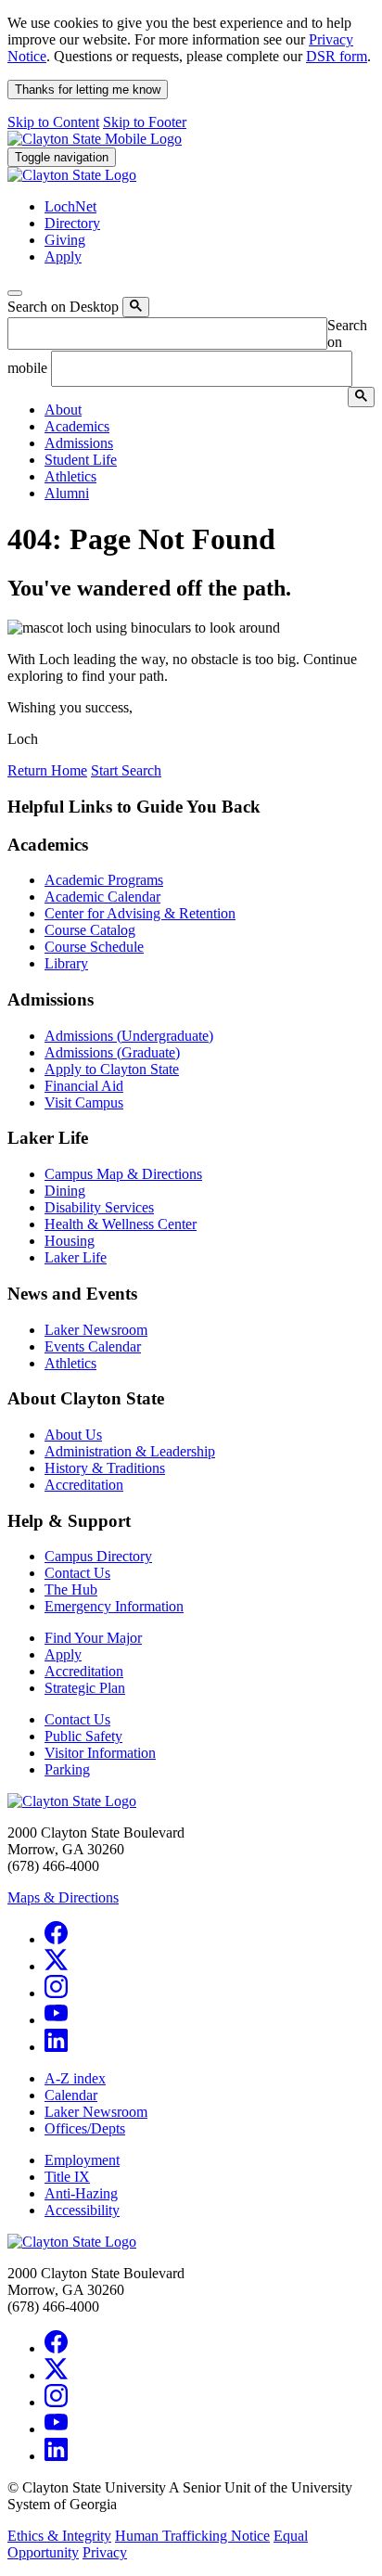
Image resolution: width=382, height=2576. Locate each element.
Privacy (105, 2552)
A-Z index (75, 2078)
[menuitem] (210, 410)
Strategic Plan (85, 1688)
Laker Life (76, 1257)
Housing (70, 1241)
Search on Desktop (63, 307)
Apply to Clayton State (112, 1069)
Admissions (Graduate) (112, 1052)
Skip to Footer (145, 122)
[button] (63, 410)
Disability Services (99, 1207)
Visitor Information (100, 1753)
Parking (67, 1769)
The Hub (71, 1589)
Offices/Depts (85, 2128)
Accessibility (82, 2210)
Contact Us (77, 1573)
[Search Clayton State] (136, 307)
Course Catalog (90, 930)
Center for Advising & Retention (140, 913)
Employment (82, 2160)
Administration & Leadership (130, 1451)
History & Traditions (105, 1468)
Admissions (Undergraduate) (129, 1036)
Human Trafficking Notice (192, 2536)
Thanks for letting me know (88, 90)
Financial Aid (84, 1086)
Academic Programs (104, 880)
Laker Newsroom (96, 1330)
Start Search (126, 770)
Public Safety (83, 1736)
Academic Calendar (102, 897)
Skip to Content (53, 122)
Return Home (47, 770)
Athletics (70, 1363)
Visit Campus (84, 1102)
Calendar (71, 2095)
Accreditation (84, 1485)
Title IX (67, 2177)
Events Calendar (93, 1346)
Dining (65, 1191)
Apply (63, 1654)
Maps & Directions (63, 1897)
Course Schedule (94, 947)
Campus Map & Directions (123, 1174)
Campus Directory (98, 1556)
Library (66, 963)
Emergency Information (114, 1606)
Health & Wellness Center (121, 1224)
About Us (73, 1435)
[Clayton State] (95, 139)
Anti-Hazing (81, 2193)
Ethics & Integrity (59, 2536)
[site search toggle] (15, 293)
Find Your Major (93, 1638)
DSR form (337, 56)
